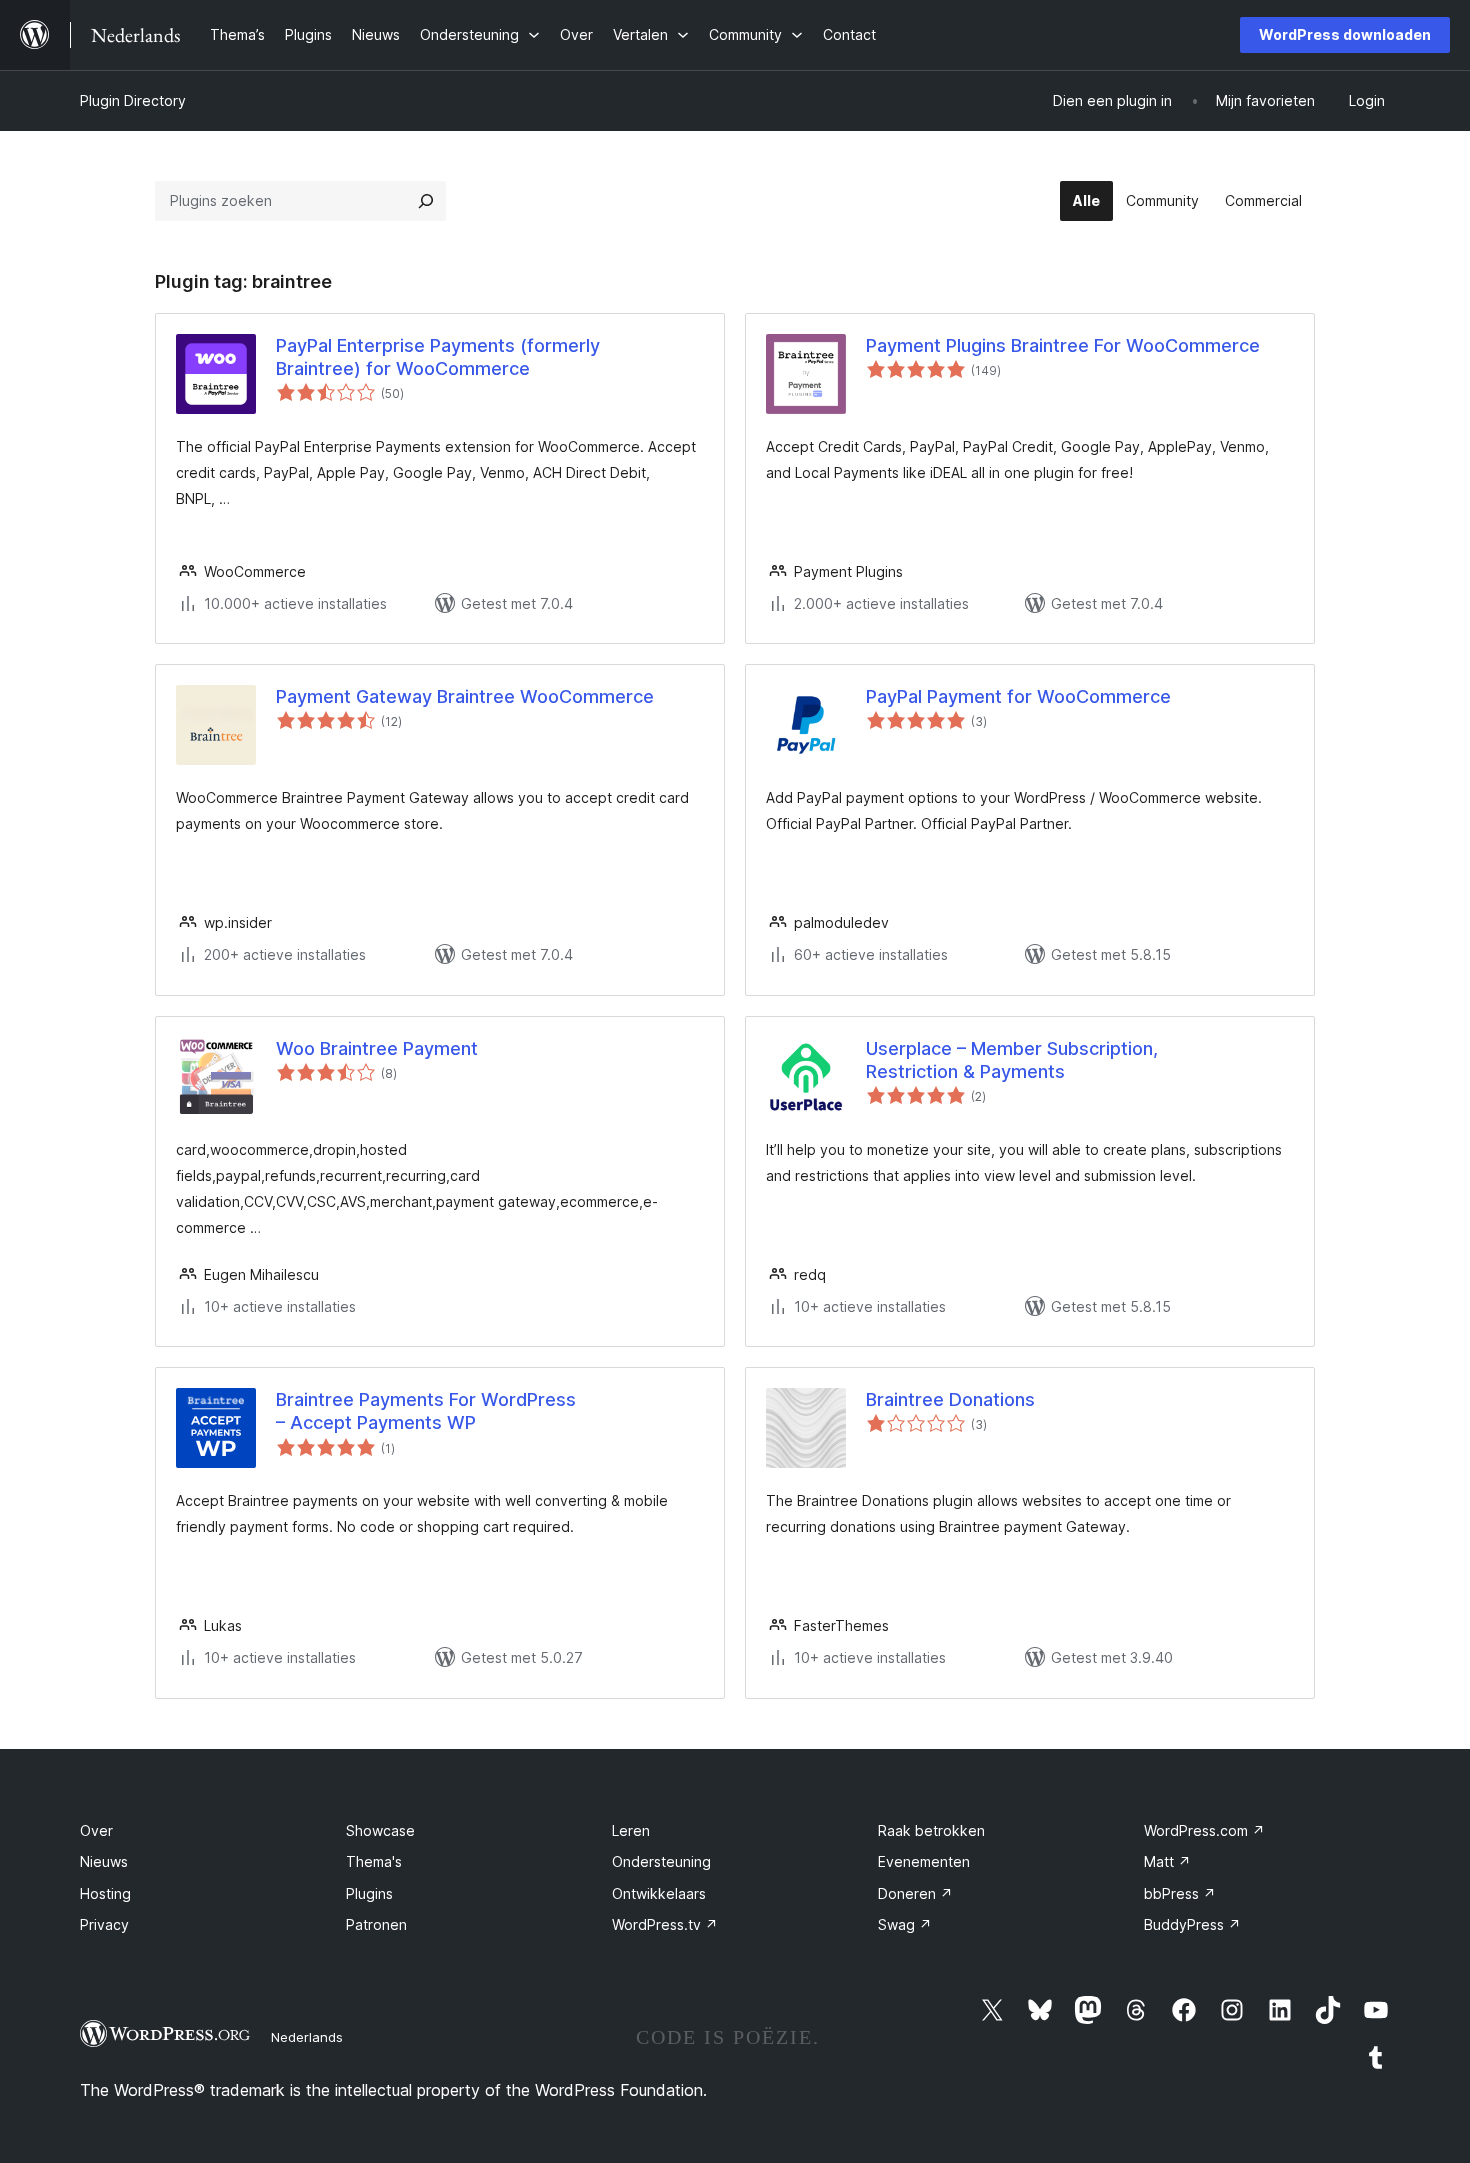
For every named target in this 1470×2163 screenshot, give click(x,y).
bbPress (1180, 1893)
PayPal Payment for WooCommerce (1018, 696)
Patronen (376, 1924)
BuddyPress (1192, 1924)
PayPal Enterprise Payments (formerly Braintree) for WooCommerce (438, 357)
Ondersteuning (661, 1861)
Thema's (374, 1861)
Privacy (104, 1924)
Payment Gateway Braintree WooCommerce (465, 696)
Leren (631, 1830)
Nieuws (104, 1861)
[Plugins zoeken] (426, 201)
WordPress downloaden (1345, 34)
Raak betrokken (931, 1830)
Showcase (380, 1830)
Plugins (369, 1893)
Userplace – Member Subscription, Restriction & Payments (1012, 1060)
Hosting (105, 1893)
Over (96, 1830)
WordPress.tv (665, 1924)
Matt (1167, 1861)
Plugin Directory (133, 100)
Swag (905, 1924)
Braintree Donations (950, 1399)
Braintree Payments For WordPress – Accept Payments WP (426, 1411)
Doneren (915, 1893)
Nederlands (307, 2037)
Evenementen (924, 1861)
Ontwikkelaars (659, 1893)
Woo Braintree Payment (377, 1048)
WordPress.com (1204, 1830)
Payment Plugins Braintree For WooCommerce (1063, 345)
